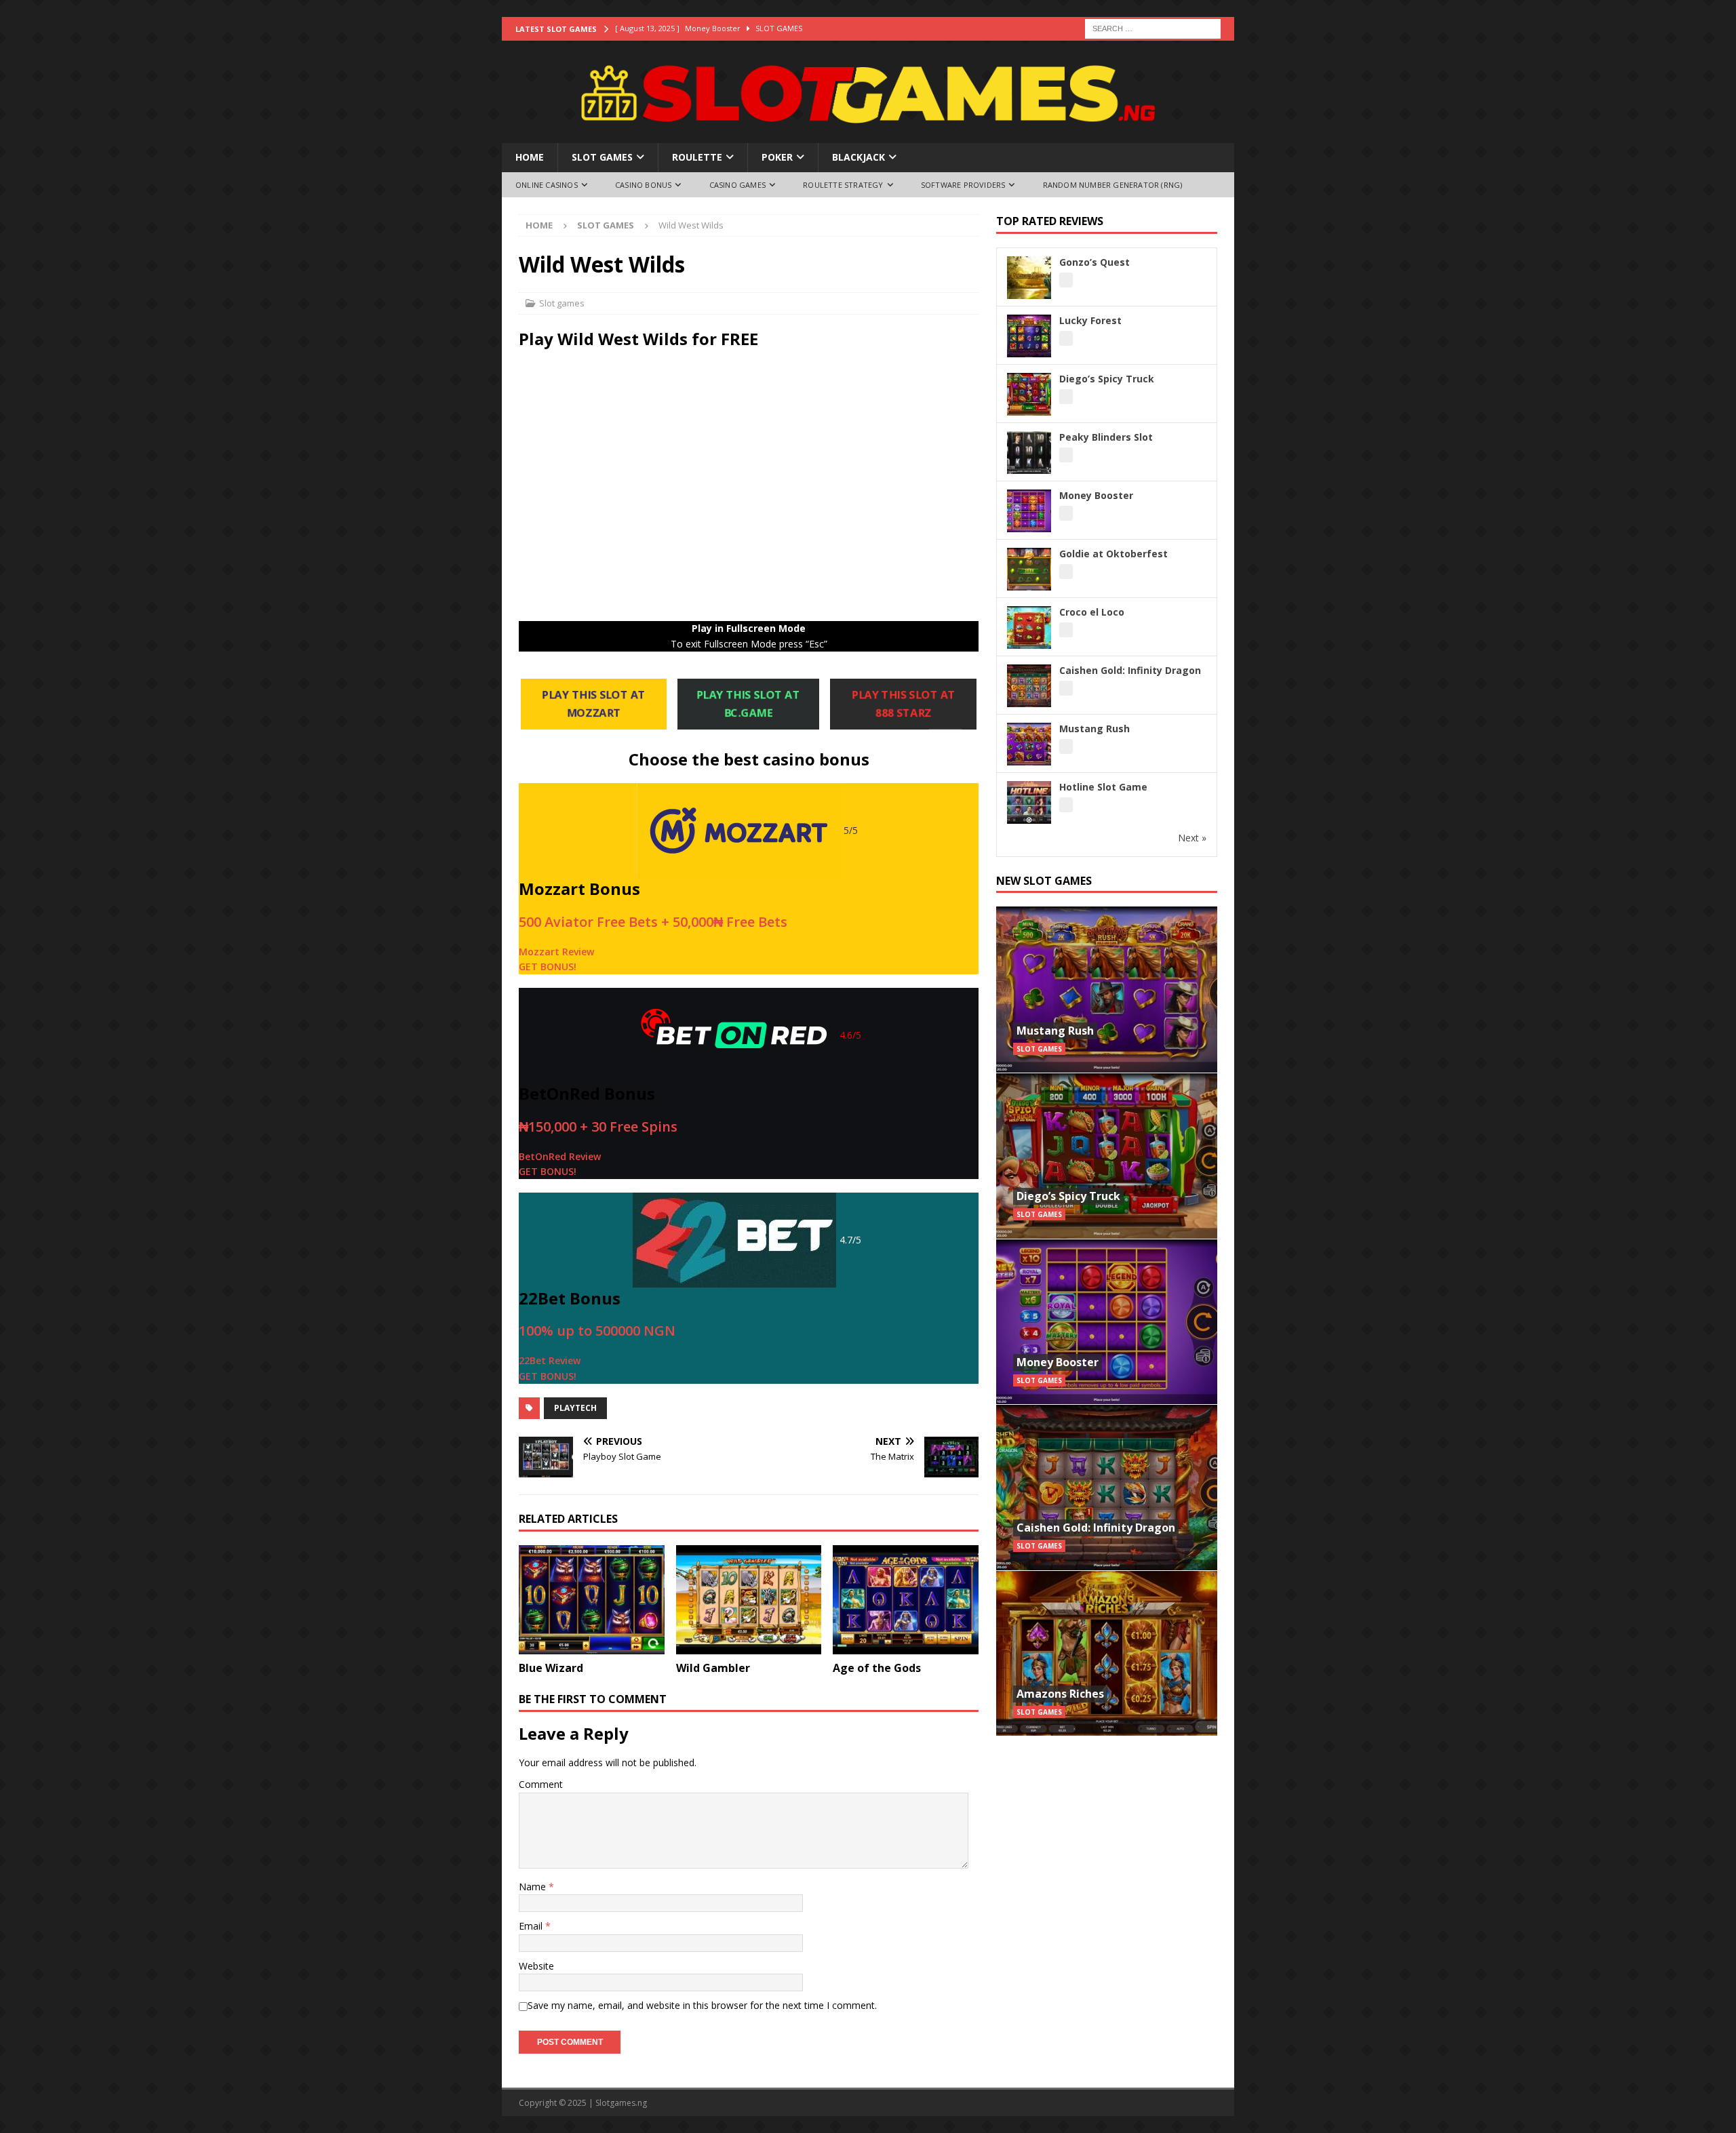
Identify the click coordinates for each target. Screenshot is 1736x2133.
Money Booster (1096, 495)
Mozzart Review (556, 952)
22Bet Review (550, 1360)
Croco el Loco (1092, 612)
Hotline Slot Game (1103, 787)
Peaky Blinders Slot (1106, 437)
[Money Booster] (1107, 1322)
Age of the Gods (877, 1668)
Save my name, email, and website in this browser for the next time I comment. (702, 2005)
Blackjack (859, 157)
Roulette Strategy (843, 185)
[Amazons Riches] (1107, 1653)
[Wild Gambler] (749, 1600)
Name (534, 1887)
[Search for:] (1153, 27)
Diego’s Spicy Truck (1107, 379)
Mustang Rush (1094, 729)
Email (532, 1926)
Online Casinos (547, 185)
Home (530, 157)
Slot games (602, 157)
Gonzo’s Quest (1094, 262)
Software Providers (963, 185)
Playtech (575, 1408)
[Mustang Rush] (1107, 990)
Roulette (697, 157)
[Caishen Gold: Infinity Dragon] (1107, 1487)
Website (536, 1966)
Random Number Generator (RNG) (1113, 185)
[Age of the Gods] (906, 1600)
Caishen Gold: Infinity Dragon (1130, 670)
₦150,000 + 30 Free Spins (598, 1127)
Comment (541, 1784)
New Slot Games (1044, 881)
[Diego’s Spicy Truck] (1107, 1156)
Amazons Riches (1060, 1694)
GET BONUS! (548, 966)
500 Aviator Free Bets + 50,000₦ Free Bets (653, 922)
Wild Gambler (713, 1668)
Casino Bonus (643, 185)
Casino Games (737, 185)
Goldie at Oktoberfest (1113, 554)
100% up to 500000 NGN (597, 1331)
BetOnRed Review (560, 1156)
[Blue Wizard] (592, 1600)
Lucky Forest (1090, 320)
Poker (777, 157)
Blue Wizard (551, 1668)
